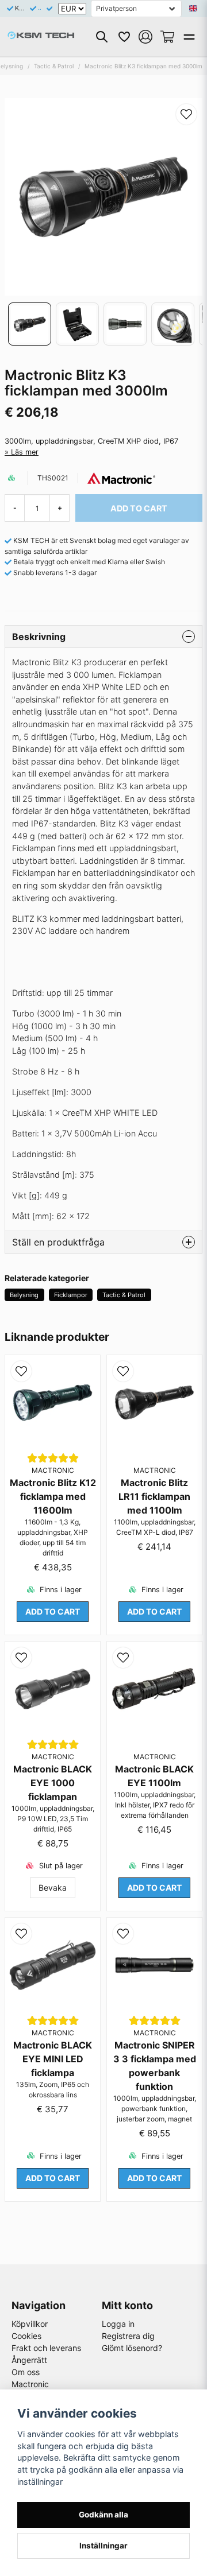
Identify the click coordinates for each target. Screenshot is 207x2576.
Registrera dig (128, 2336)
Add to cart (53, 1611)
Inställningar (103, 2546)
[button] (193, 9)
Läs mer (25, 452)
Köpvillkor (30, 2324)
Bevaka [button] (53, 1888)
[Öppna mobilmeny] (189, 37)
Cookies (26, 2336)
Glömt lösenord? (132, 2348)
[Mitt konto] (145, 37)
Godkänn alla (103, 2515)
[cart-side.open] (167, 37)
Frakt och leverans (46, 2348)
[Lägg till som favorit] (124, 37)
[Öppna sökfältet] (102, 37)
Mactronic (30, 2384)
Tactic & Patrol (54, 66)
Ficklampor (71, 1295)
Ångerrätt (29, 2360)
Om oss (26, 2372)
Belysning (24, 1295)
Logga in (118, 2324)
